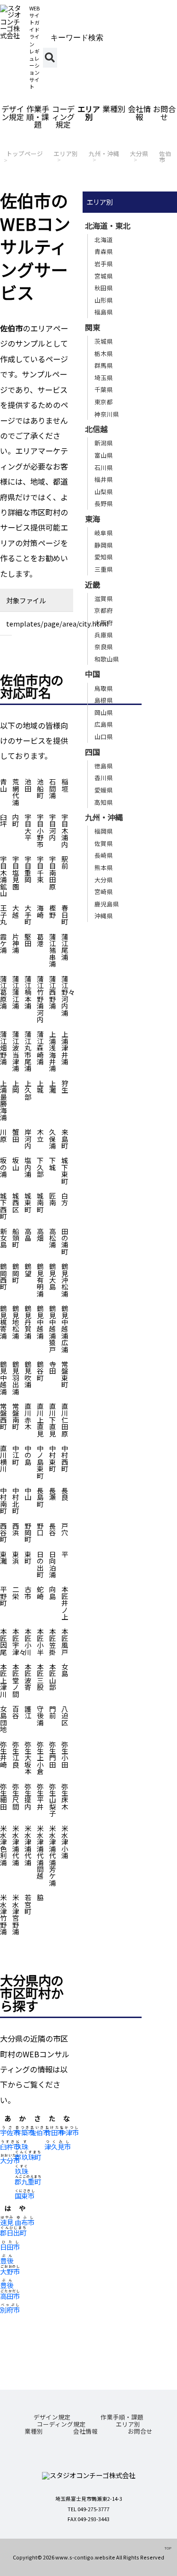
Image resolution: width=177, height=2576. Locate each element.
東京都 (104, 402)
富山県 (104, 455)
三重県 (104, 569)
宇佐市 (10, 2132)
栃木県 (104, 353)
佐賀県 (104, 843)
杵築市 (25, 2132)
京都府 (104, 610)
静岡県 (104, 545)
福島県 (104, 312)
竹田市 (54, 2132)
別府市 (10, 2310)
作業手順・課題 (38, 116)
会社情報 (139, 113)
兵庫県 (104, 635)
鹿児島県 (107, 904)
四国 (93, 752)
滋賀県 (104, 598)
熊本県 (104, 867)
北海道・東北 (108, 226)
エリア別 (89, 113)
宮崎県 (104, 892)
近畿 (93, 584)
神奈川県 (107, 414)
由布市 (25, 2222)
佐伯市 (165, 157)
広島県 (104, 724)
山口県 (104, 736)
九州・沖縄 (104, 153)
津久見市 (58, 2146)
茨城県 (104, 341)
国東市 (25, 2196)
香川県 (104, 778)
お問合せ (164, 113)
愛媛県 (104, 790)
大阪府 (104, 622)
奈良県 (104, 647)
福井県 (104, 479)
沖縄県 (104, 916)
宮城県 (104, 276)
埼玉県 (104, 378)
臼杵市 (10, 2146)
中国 (93, 674)
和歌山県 (107, 659)
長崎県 (104, 855)
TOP (168, 2548)
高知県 (104, 802)
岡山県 (104, 712)
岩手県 (104, 264)
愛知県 (104, 557)
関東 (93, 327)
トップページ (25, 153)
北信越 (96, 429)
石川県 (104, 467)
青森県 (104, 251)
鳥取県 (104, 688)
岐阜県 (104, 533)
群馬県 (104, 365)
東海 (93, 519)
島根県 (104, 700)
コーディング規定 (63, 116)
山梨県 (104, 492)
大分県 (139, 153)
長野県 (104, 503)
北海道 (104, 239)
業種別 (114, 109)
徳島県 (104, 766)
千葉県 (104, 389)
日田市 (10, 2247)
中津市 (69, 2132)
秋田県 (104, 288)
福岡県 (104, 831)
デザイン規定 (13, 113)
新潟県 (104, 443)
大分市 (10, 2160)
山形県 (104, 300)
